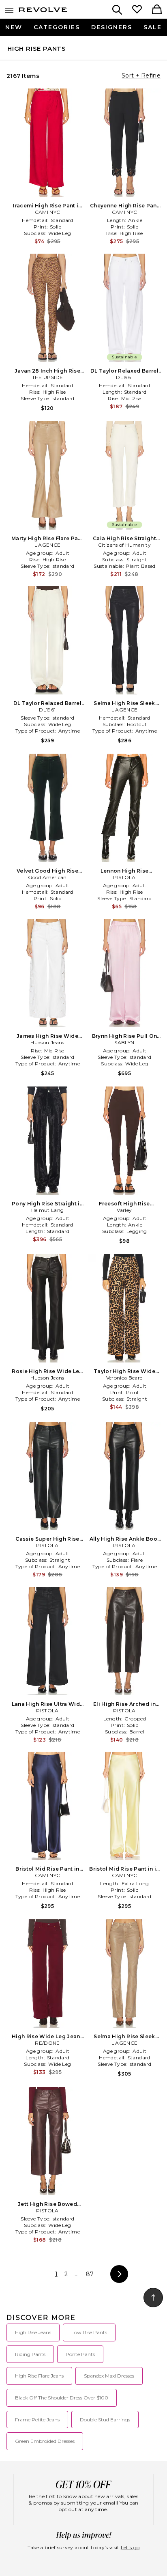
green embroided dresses (45, 2441)
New (14, 27)
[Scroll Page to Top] (153, 2298)
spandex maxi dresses (109, 2376)
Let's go (130, 2547)
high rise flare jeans (39, 2376)
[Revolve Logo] (43, 11)
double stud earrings (105, 2420)
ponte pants (80, 2354)
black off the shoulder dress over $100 (62, 2398)
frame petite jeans (37, 2420)
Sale (153, 27)
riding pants (30, 2354)
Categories (57, 27)
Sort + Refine (141, 75)
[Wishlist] (137, 10)
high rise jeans (33, 2332)
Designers (112, 27)
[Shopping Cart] (157, 10)
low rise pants (89, 2332)
